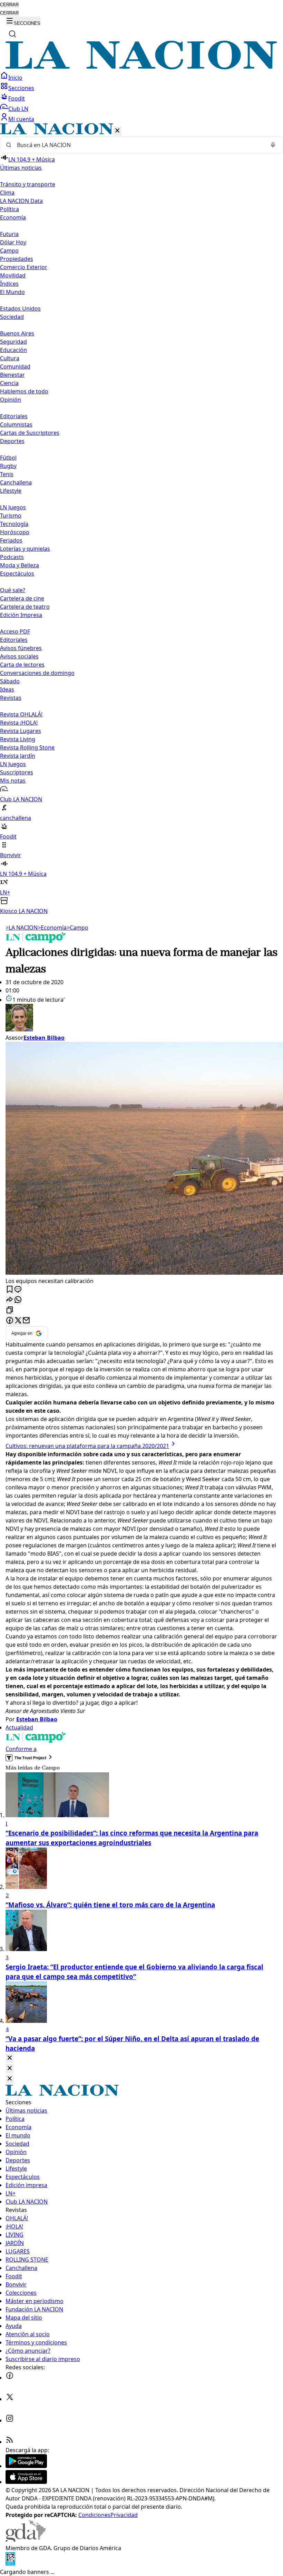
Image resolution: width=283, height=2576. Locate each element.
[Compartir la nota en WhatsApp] (18, 1300)
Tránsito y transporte (28, 184)
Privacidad (124, 2515)
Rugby (8, 466)
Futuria (9, 234)
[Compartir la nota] (10, 1300)
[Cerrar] (117, 131)
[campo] (36, 941)
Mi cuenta (21, 119)
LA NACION (22, 928)
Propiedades (17, 259)
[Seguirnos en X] (10, 2399)
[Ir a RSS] (10, 2442)
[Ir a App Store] (26, 2482)
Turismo (11, 516)
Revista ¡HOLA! (19, 723)
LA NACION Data (21, 201)
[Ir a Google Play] (26, 2466)
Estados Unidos (20, 308)
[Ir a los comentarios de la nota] (18, 1290)
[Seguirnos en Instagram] (10, 2420)
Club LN (18, 109)
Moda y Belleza (19, 565)
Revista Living (18, 739)
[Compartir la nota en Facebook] (10, 1321)
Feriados (11, 540)
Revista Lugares (21, 731)
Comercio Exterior (24, 267)
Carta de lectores (22, 665)
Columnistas (16, 424)
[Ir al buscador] (12, 34)
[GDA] (26, 2540)
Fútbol (8, 458)
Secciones (21, 88)
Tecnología (14, 524)
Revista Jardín (18, 756)
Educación (13, 350)
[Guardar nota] (10, 1290)
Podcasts (12, 557)
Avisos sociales (19, 656)
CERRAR (9, 5)
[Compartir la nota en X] (18, 1321)
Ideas (7, 689)
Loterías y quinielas (25, 549)
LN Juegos (13, 507)
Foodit (17, 98)
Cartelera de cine (22, 598)
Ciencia (9, 383)
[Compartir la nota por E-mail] (26, 1321)
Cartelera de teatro (25, 607)
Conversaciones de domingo (37, 673)
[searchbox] (139, 145)
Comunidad (15, 366)
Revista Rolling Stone (27, 747)
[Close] (10, 2058)
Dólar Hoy (13, 242)
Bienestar (12, 375)
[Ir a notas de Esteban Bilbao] (141, 1019)
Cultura (10, 358)
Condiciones (94, 2515)
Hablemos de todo (24, 391)
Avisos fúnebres (21, 648)
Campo (9, 251)
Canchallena (16, 482)
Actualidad (19, 1727)
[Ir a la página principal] (141, 67)
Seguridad (13, 342)
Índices (9, 284)
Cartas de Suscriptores (30, 433)
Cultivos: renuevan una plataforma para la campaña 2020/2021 (87, 1446)
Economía (52, 928)
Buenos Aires (17, 333)
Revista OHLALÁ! (21, 714)
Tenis (7, 474)
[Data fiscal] (10, 2564)
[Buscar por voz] (273, 145)
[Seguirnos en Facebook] (10, 2378)
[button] (141, 519)
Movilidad (13, 275)
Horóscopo (15, 532)
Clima (7, 193)
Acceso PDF (15, 631)
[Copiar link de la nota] (10, 1310)
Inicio (15, 78)
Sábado (10, 681)
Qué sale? (13, 590)
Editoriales (14, 416)
